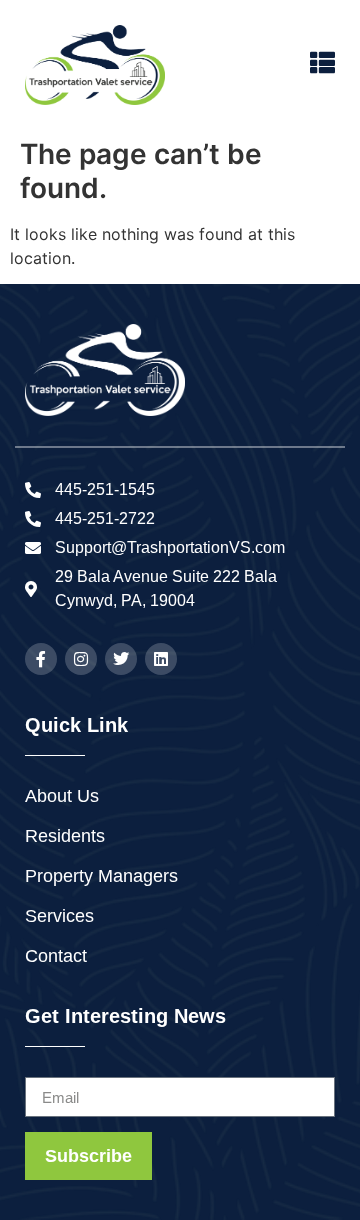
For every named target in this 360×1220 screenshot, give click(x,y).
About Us (62, 796)
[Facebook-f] (41, 659)
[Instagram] (81, 659)
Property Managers (101, 876)
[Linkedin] (161, 659)
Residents (65, 836)
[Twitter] (121, 659)
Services (59, 916)
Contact (56, 956)
